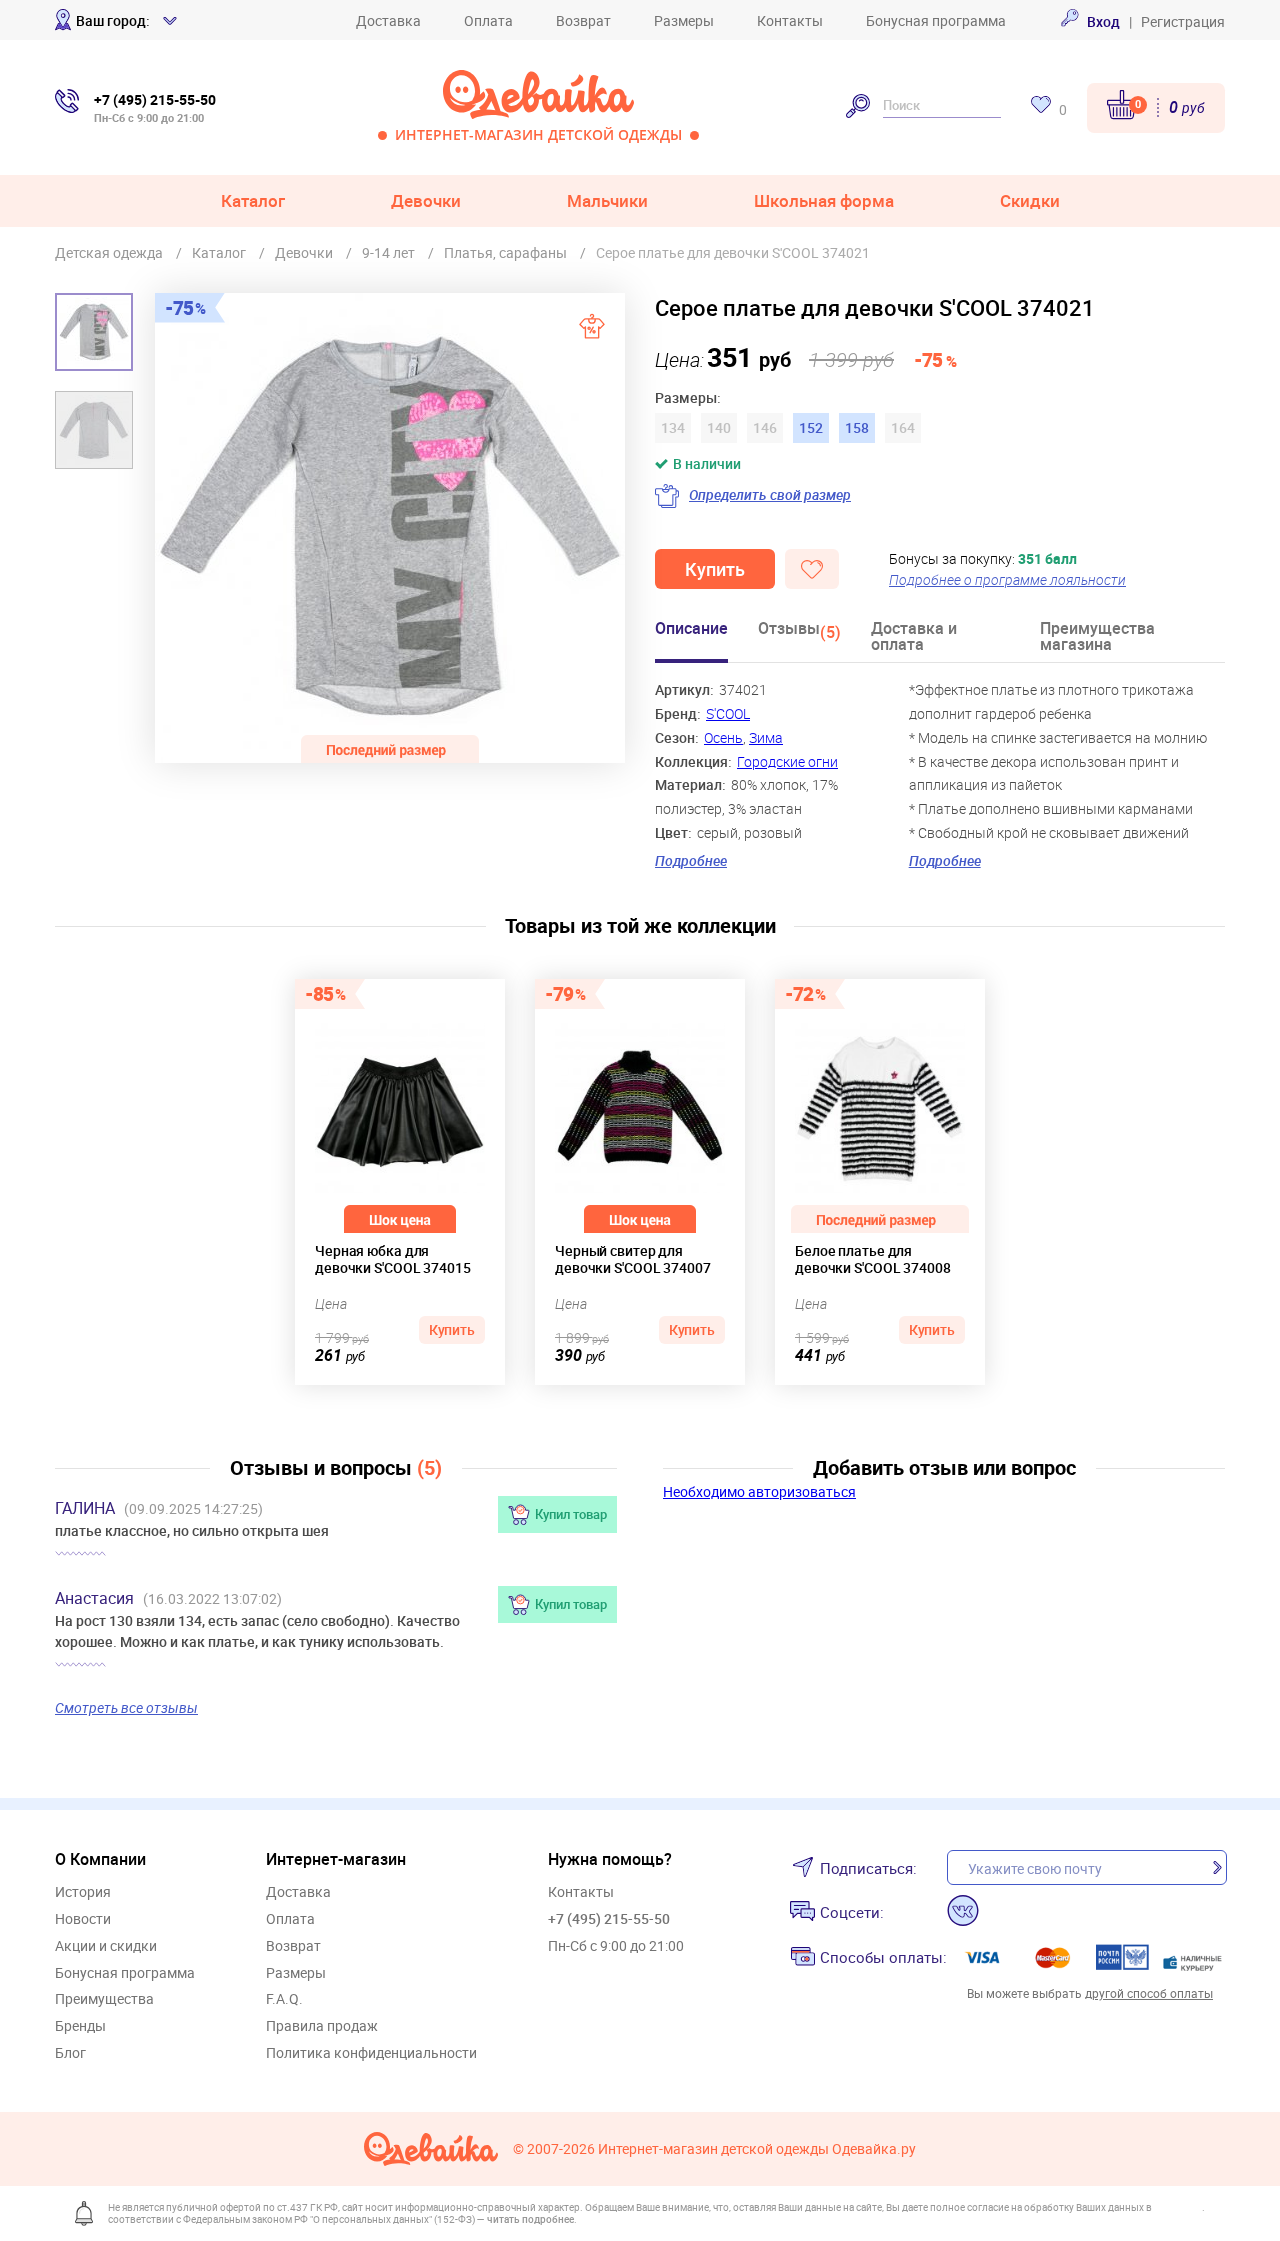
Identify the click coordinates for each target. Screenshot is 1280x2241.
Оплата (488, 20)
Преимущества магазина (1097, 637)
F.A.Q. (284, 1999)
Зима (766, 737)
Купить (715, 569)
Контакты (790, 20)
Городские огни (787, 761)
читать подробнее (530, 2219)
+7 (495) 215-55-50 (609, 1918)
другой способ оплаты (1149, 1993)
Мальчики (607, 200)
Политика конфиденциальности (371, 2053)
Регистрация (1183, 21)
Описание (691, 629)
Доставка (388, 20)
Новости (83, 1919)
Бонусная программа (936, 20)
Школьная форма (824, 200)
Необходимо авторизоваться (759, 1491)
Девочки (426, 200)
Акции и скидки (106, 1946)
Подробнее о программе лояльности (1007, 579)
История (83, 1892)
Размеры (684, 20)
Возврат (583, 20)
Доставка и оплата (914, 637)
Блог (70, 2053)
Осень (723, 737)
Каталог (253, 200)
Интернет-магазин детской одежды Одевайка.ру (757, 2149)
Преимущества (104, 1999)
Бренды (80, 2026)
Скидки (1030, 200)
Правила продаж (322, 2026)
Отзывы (799, 631)
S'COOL (728, 713)
